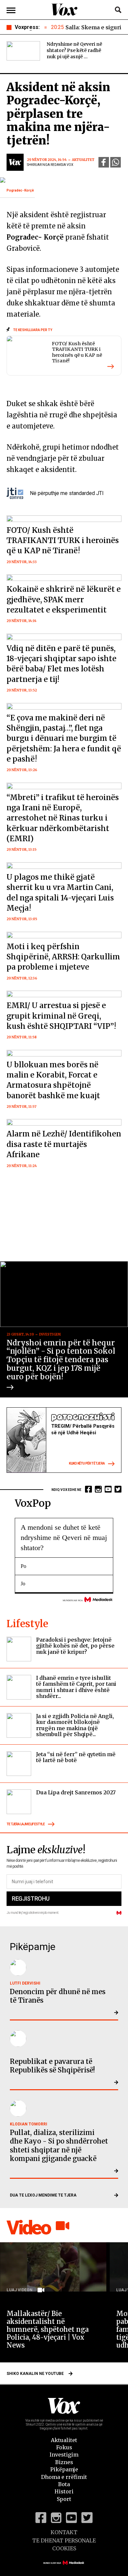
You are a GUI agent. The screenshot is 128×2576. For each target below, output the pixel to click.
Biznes (64, 2462)
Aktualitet (64, 2440)
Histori (64, 2491)
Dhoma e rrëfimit (64, 2477)
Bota (64, 2484)
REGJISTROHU (31, 1899)
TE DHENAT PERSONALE (64, 2540)
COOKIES (64, 2548)
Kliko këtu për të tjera (87, 1463)
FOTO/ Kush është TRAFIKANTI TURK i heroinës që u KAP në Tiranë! (77, 352)
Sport (64, 2499)
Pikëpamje (64, 2469)
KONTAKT (64, 2532)
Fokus (64, 2447)
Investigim (64, 2455)
